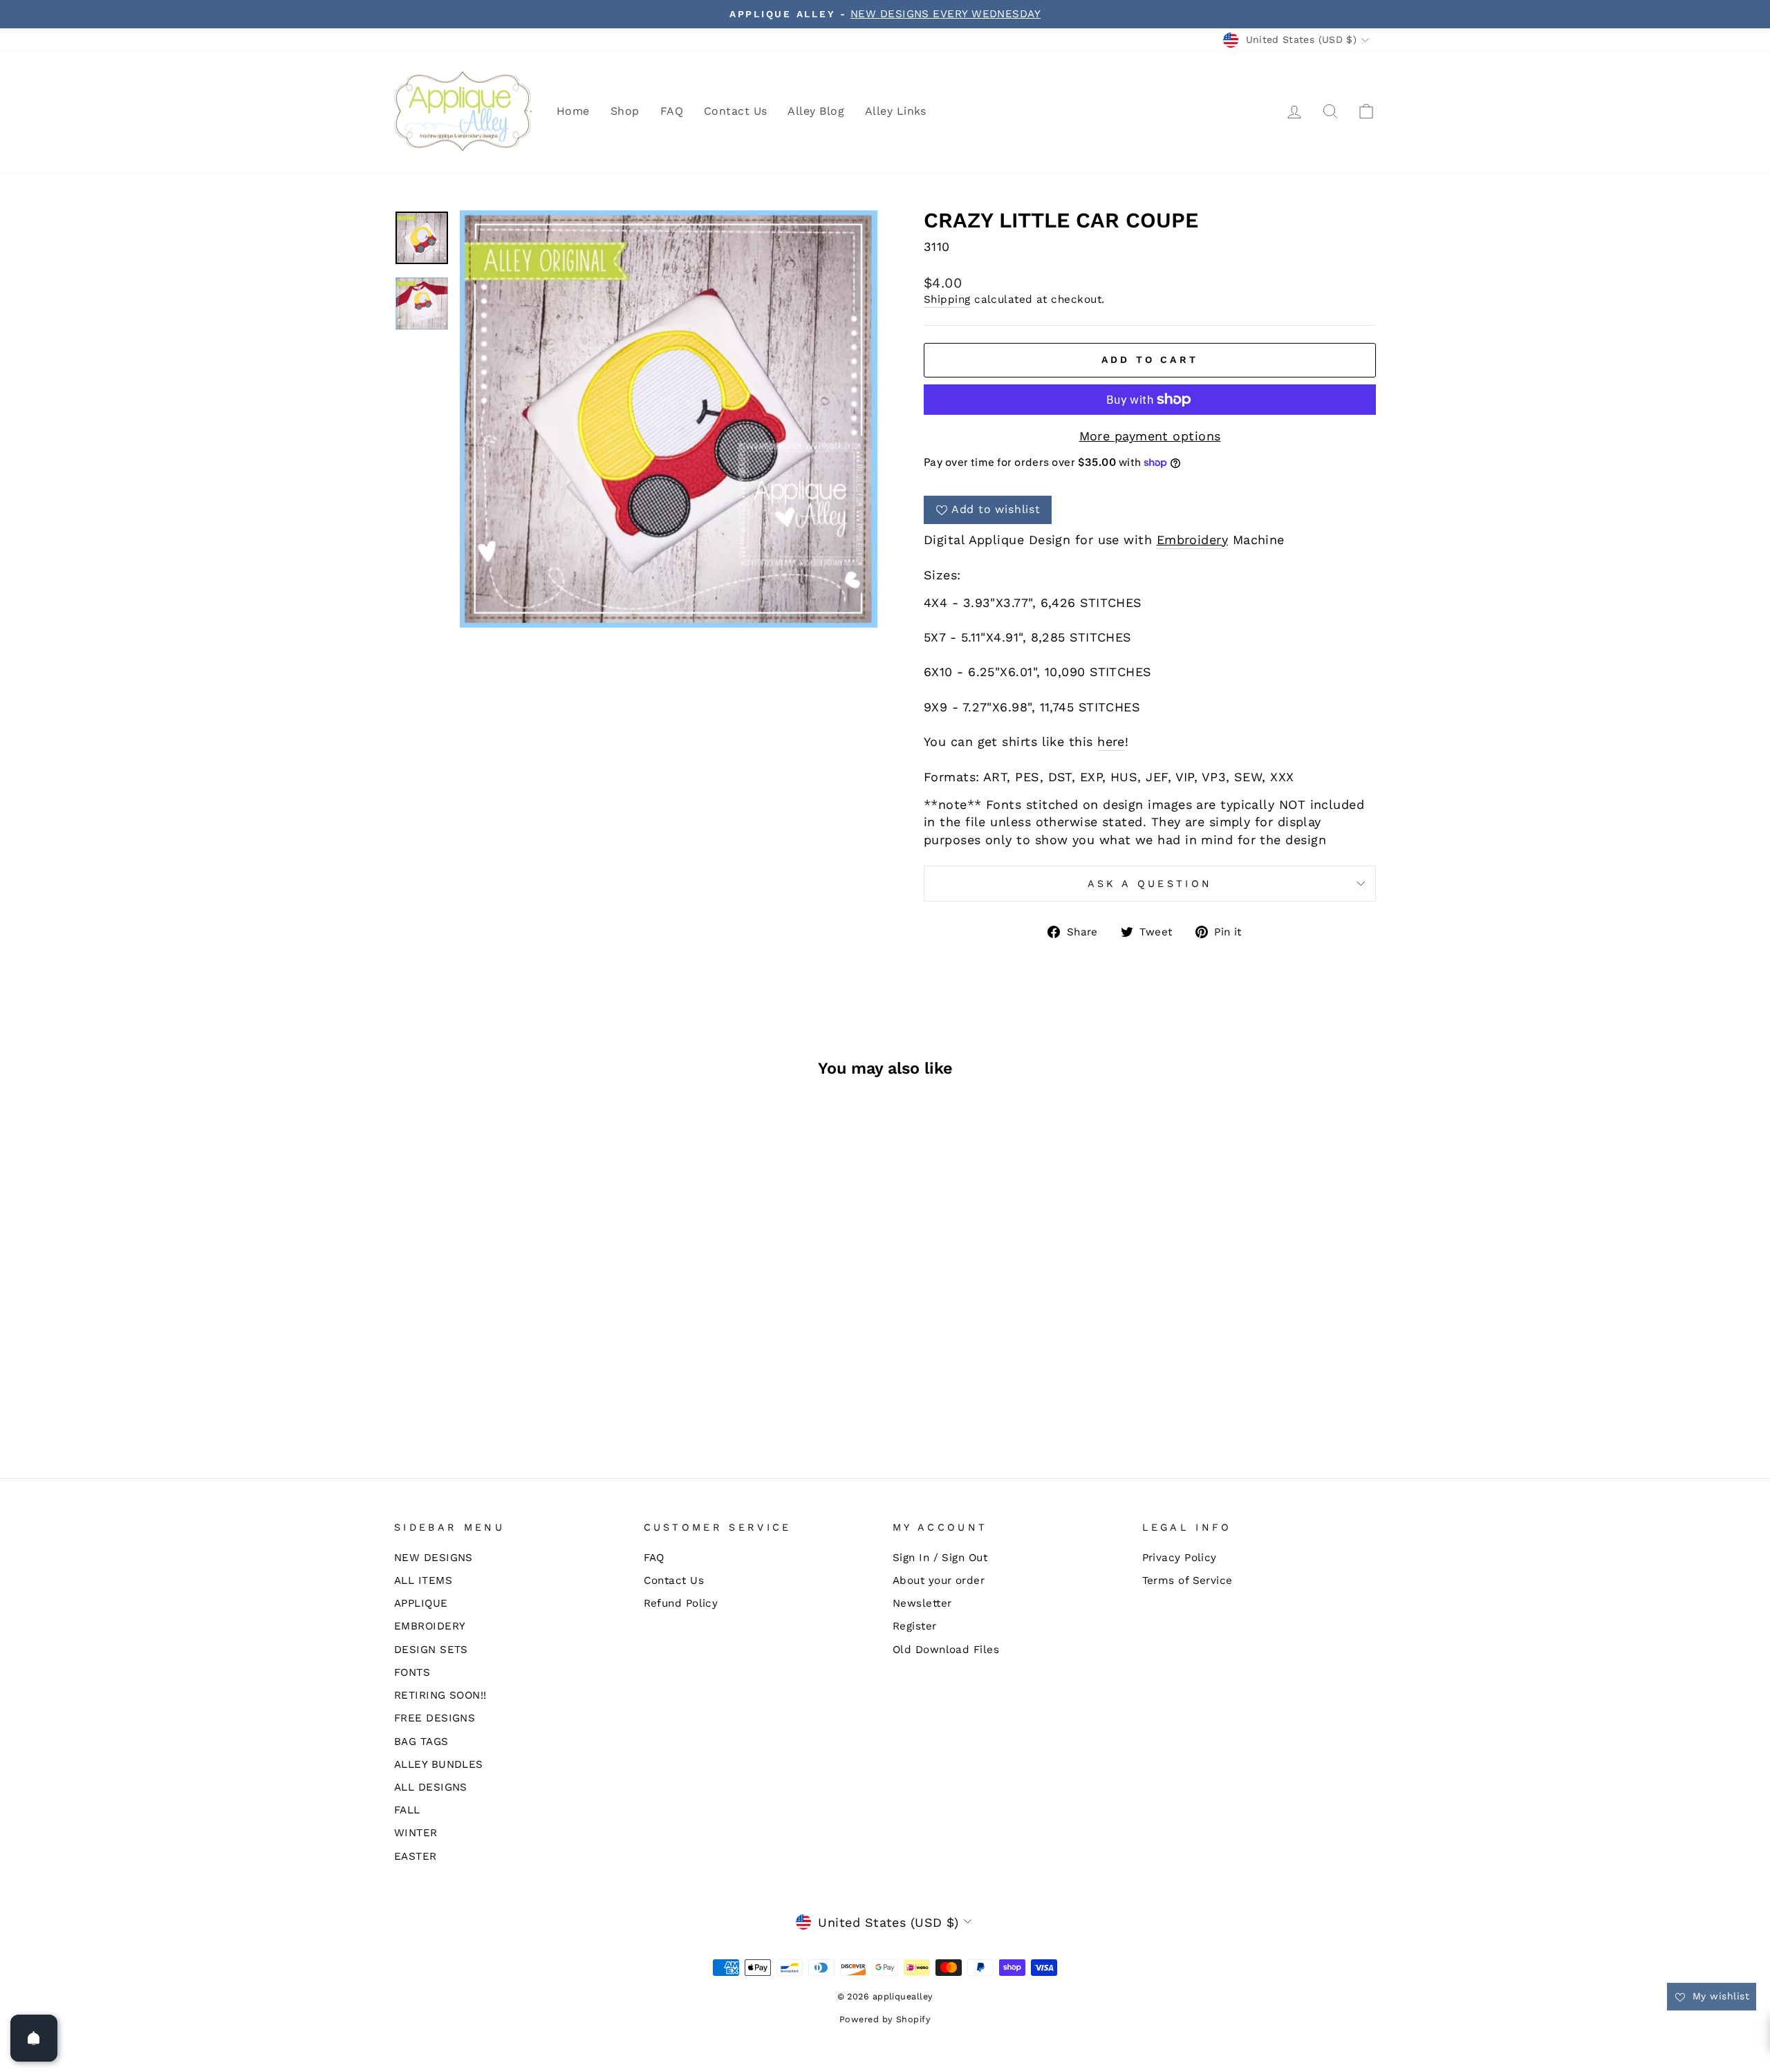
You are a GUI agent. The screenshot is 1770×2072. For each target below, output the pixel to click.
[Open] (34, 2038)
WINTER (416, 1833)
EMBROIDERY (430, 1626)
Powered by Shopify (885, 2019)
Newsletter (922, 1603)
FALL (407, 1810)
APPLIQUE (421, 1603)
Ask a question (1150, 884)
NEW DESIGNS (434, 1558)
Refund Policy (681, 1603)
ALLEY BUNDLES (439, 1764)
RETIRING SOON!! (440, 1695)
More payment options (1150, 436)
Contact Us (736, 111)
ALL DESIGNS (431, 1787)
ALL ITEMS (423, 1580)
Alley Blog (816, 111)
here (1111, 741)
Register (915, 1626)
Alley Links (896, 111)
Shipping (947, 299)
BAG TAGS (421, 1742)
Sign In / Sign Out (940, 1558)
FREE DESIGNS (435, 1718)
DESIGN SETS (431, 1650)
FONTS (412, 1672)
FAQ (672, 111)
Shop (625, 111)
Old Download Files (946, 1650)
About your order (939, 1580)
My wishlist (1719, 1996)
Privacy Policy (1180, 1558)
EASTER (416, 1856)
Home (573, 111)
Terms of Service (1187, 1580)
